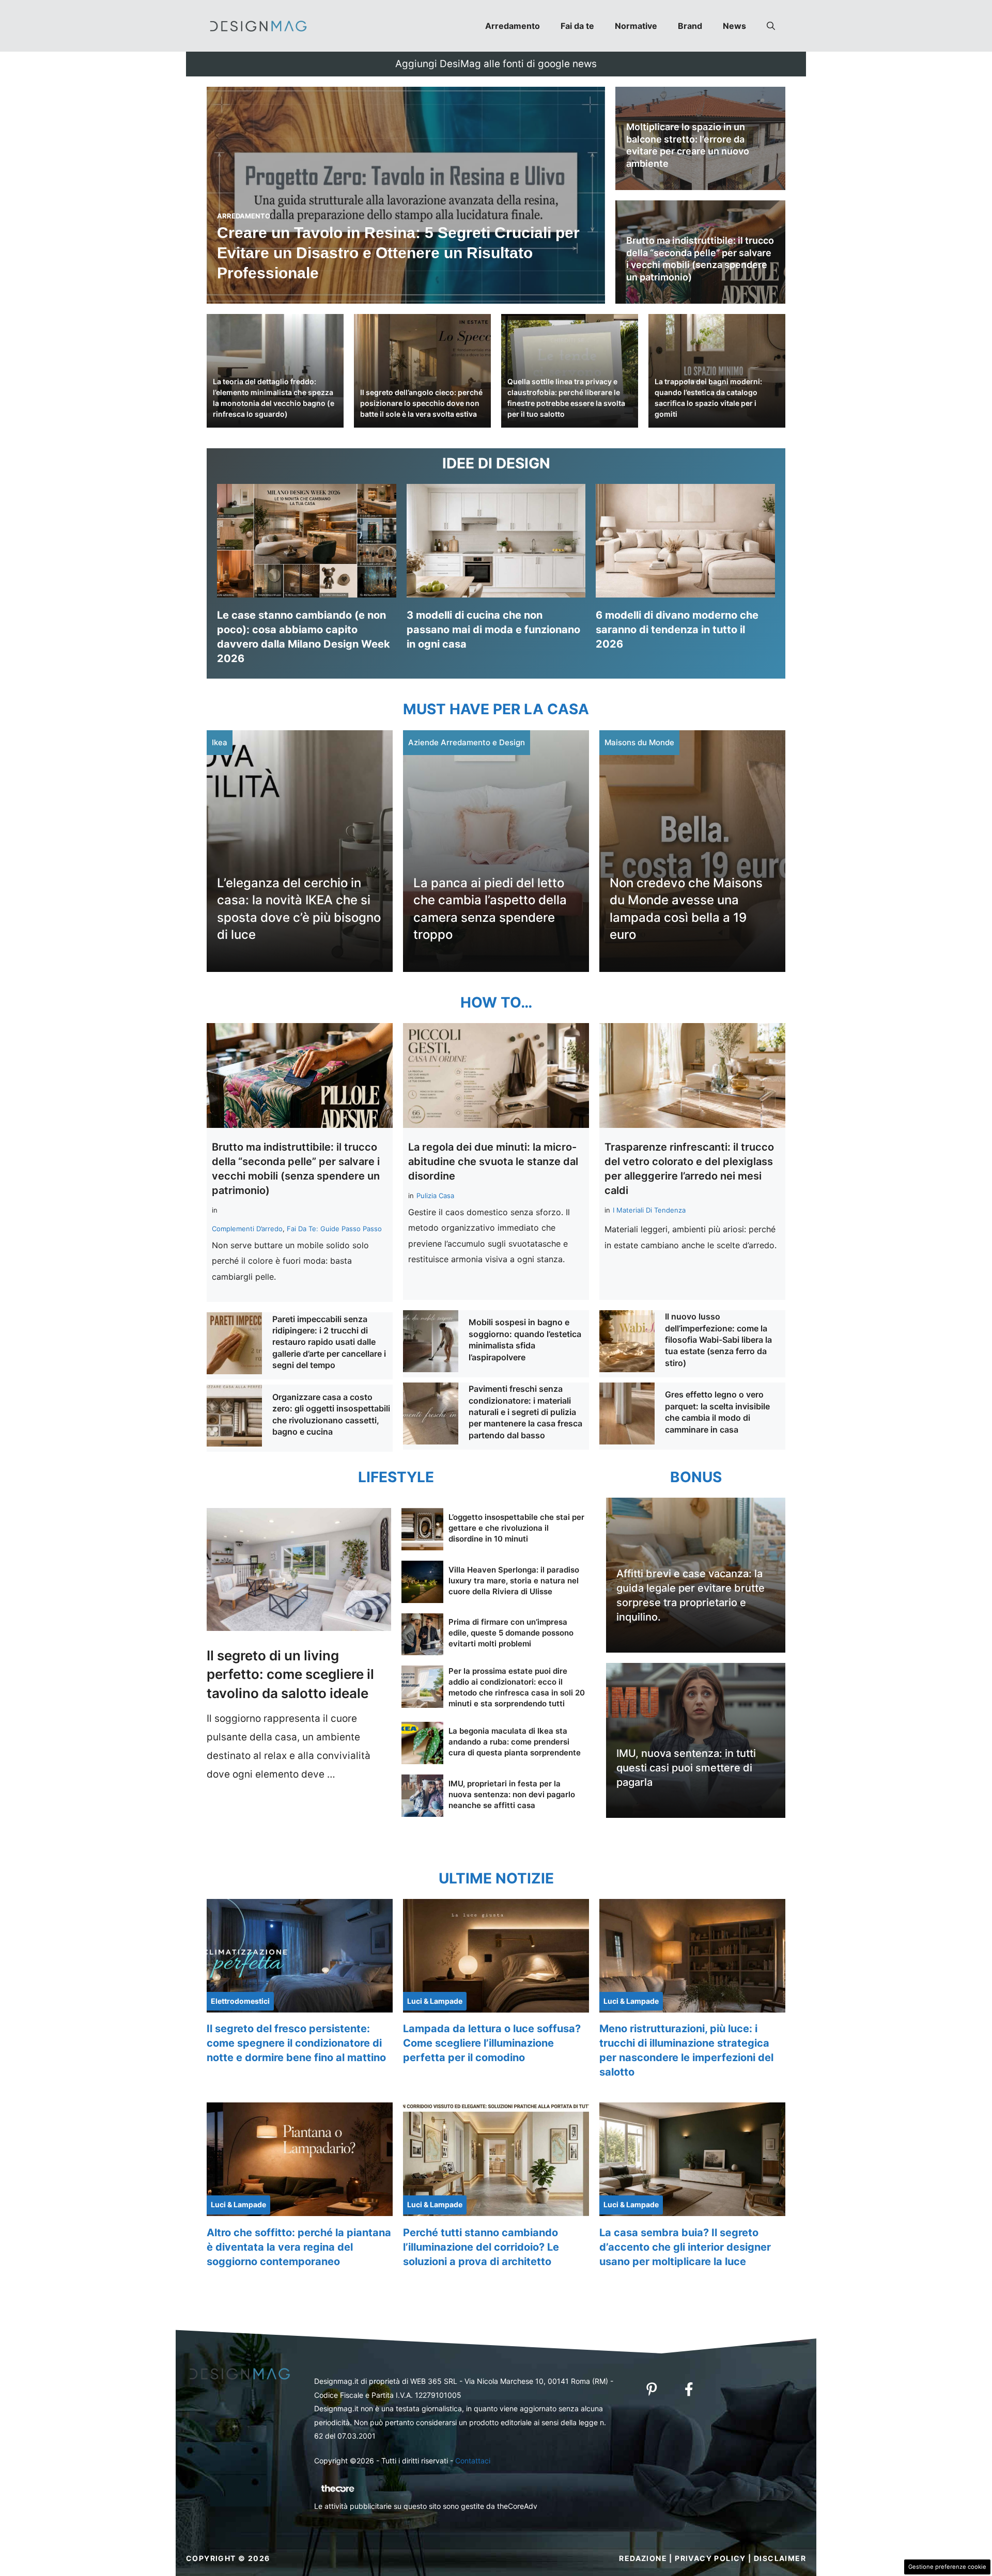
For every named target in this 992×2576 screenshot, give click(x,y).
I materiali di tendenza (649, 1210)
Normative (636, 26)
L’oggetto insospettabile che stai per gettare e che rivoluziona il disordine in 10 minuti (516, 1528)
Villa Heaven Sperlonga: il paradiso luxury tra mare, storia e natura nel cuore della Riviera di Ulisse (514, 1581)
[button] (771, 26)
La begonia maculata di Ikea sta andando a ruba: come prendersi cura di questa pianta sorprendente (515, 1742)
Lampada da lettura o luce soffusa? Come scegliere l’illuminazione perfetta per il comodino (492, 2043)
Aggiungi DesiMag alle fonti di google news (496, 64)
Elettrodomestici (240, 2001)
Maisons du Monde (639, 742)
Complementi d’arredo (247, 1229)
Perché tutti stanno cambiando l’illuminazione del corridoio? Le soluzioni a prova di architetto (481, 2247)
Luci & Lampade (435, 2001)
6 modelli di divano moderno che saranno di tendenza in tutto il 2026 (677, 630)
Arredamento (513, 26)
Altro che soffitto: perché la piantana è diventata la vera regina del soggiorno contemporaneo (299, 2247)
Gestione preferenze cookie (947, 2567)
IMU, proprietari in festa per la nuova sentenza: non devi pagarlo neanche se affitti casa (512, 1794)
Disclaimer (780, 2558)
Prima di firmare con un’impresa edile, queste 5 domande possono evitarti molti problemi (511, 1633)
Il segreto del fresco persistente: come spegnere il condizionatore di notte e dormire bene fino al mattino (296, 2043)
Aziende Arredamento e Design (467, 742)
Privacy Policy (710, 2558)
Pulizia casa (435, 1196)
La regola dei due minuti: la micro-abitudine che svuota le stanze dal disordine (493, 1161)
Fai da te (577, 26)
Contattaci (473, 2461)
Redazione (643, 2558)
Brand (690, 26)
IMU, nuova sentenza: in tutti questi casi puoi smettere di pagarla (686, 1768)
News (734, 26)
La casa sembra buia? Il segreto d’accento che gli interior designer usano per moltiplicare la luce (685, 2247)
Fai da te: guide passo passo (334, 1229)
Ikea (220, 742)
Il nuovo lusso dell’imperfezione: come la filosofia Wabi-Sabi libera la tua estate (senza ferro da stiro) (718, 1340)
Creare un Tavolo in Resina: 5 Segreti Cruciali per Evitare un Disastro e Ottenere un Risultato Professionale (398, 253)
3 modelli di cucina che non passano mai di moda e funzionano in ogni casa (493, 630)
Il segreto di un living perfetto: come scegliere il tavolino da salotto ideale (290, 1674)
